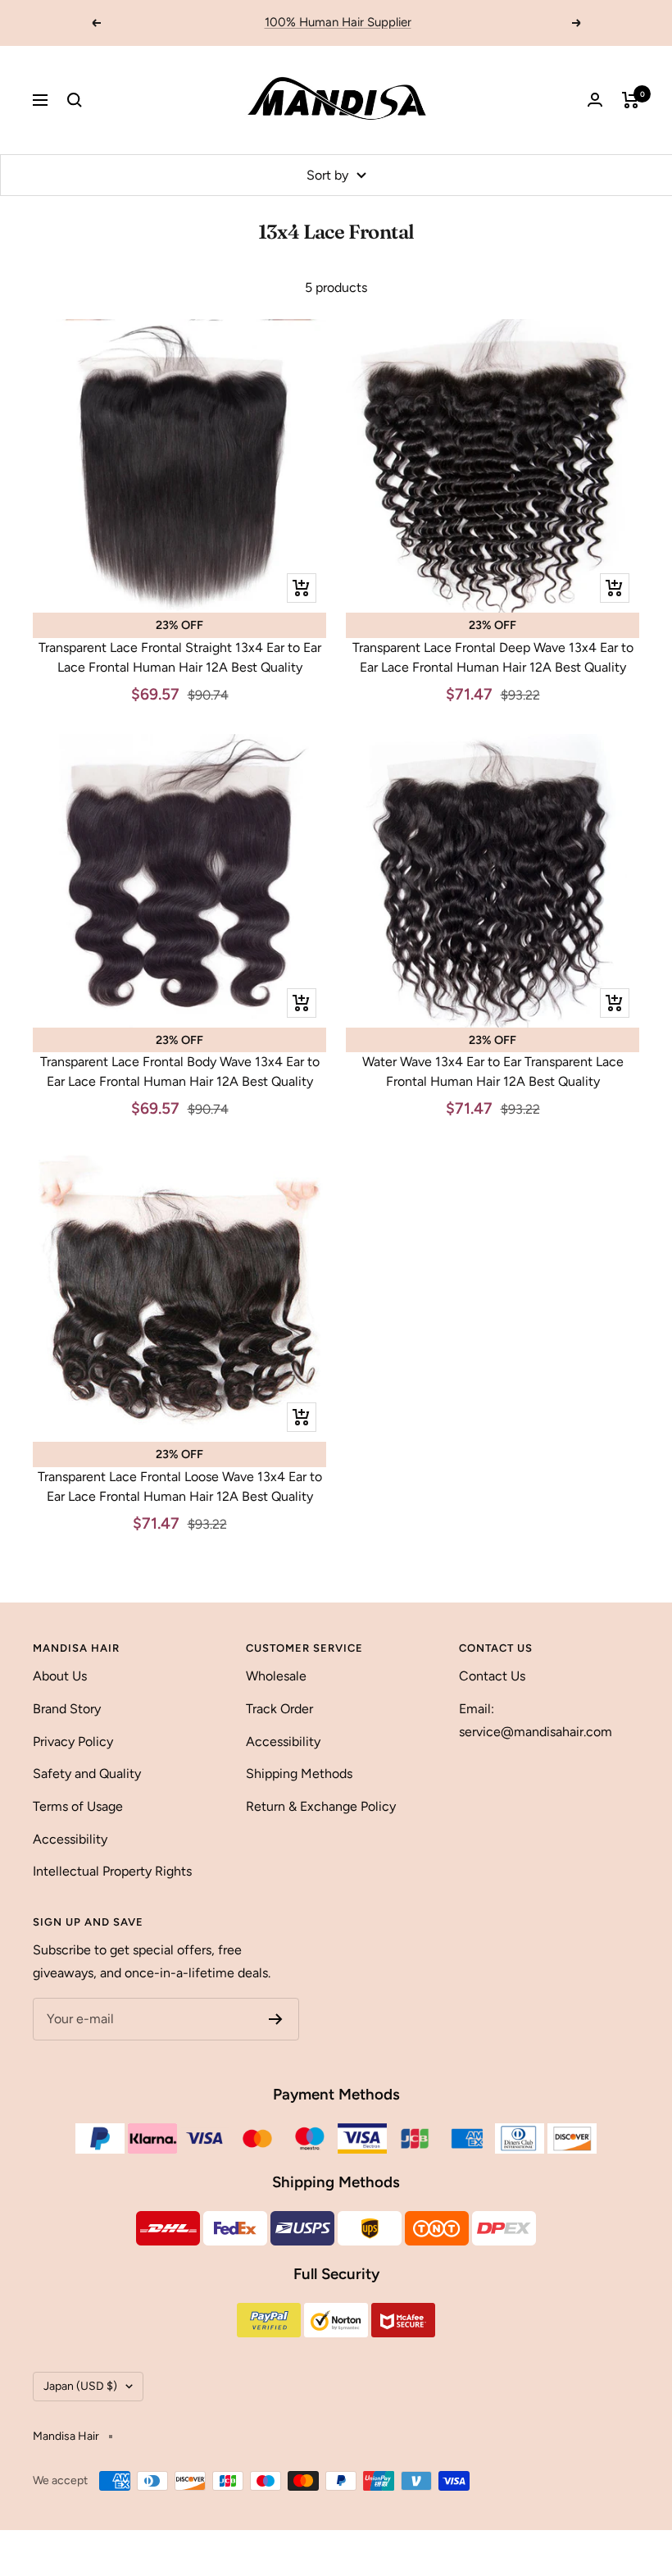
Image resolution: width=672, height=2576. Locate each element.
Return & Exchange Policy (321, 1806)
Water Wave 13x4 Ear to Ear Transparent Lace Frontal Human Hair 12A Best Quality (493, 1071)
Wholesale (276, 1676)
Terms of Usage (78, 1806)
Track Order (279, 1709)
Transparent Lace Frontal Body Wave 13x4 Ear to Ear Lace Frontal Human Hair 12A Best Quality (180, 1071)
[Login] (595, 100)
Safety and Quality (87, 1774)
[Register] (276, 2019)
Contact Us (492, 1676)
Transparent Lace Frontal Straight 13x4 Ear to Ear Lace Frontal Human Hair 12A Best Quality (180, 657)
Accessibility (70, 1839)
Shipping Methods (299, 1774)
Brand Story (67, 1709)
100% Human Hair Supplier (338, 22)
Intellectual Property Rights (112, 1871)
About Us (60, 1676)
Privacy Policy (73, 1742)
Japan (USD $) (80, 2386)
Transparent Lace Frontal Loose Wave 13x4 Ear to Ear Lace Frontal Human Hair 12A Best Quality (180, 1486)
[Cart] (631, 100)
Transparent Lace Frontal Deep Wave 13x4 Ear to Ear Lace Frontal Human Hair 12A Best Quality (493, 657)
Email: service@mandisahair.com (536, 1720)
